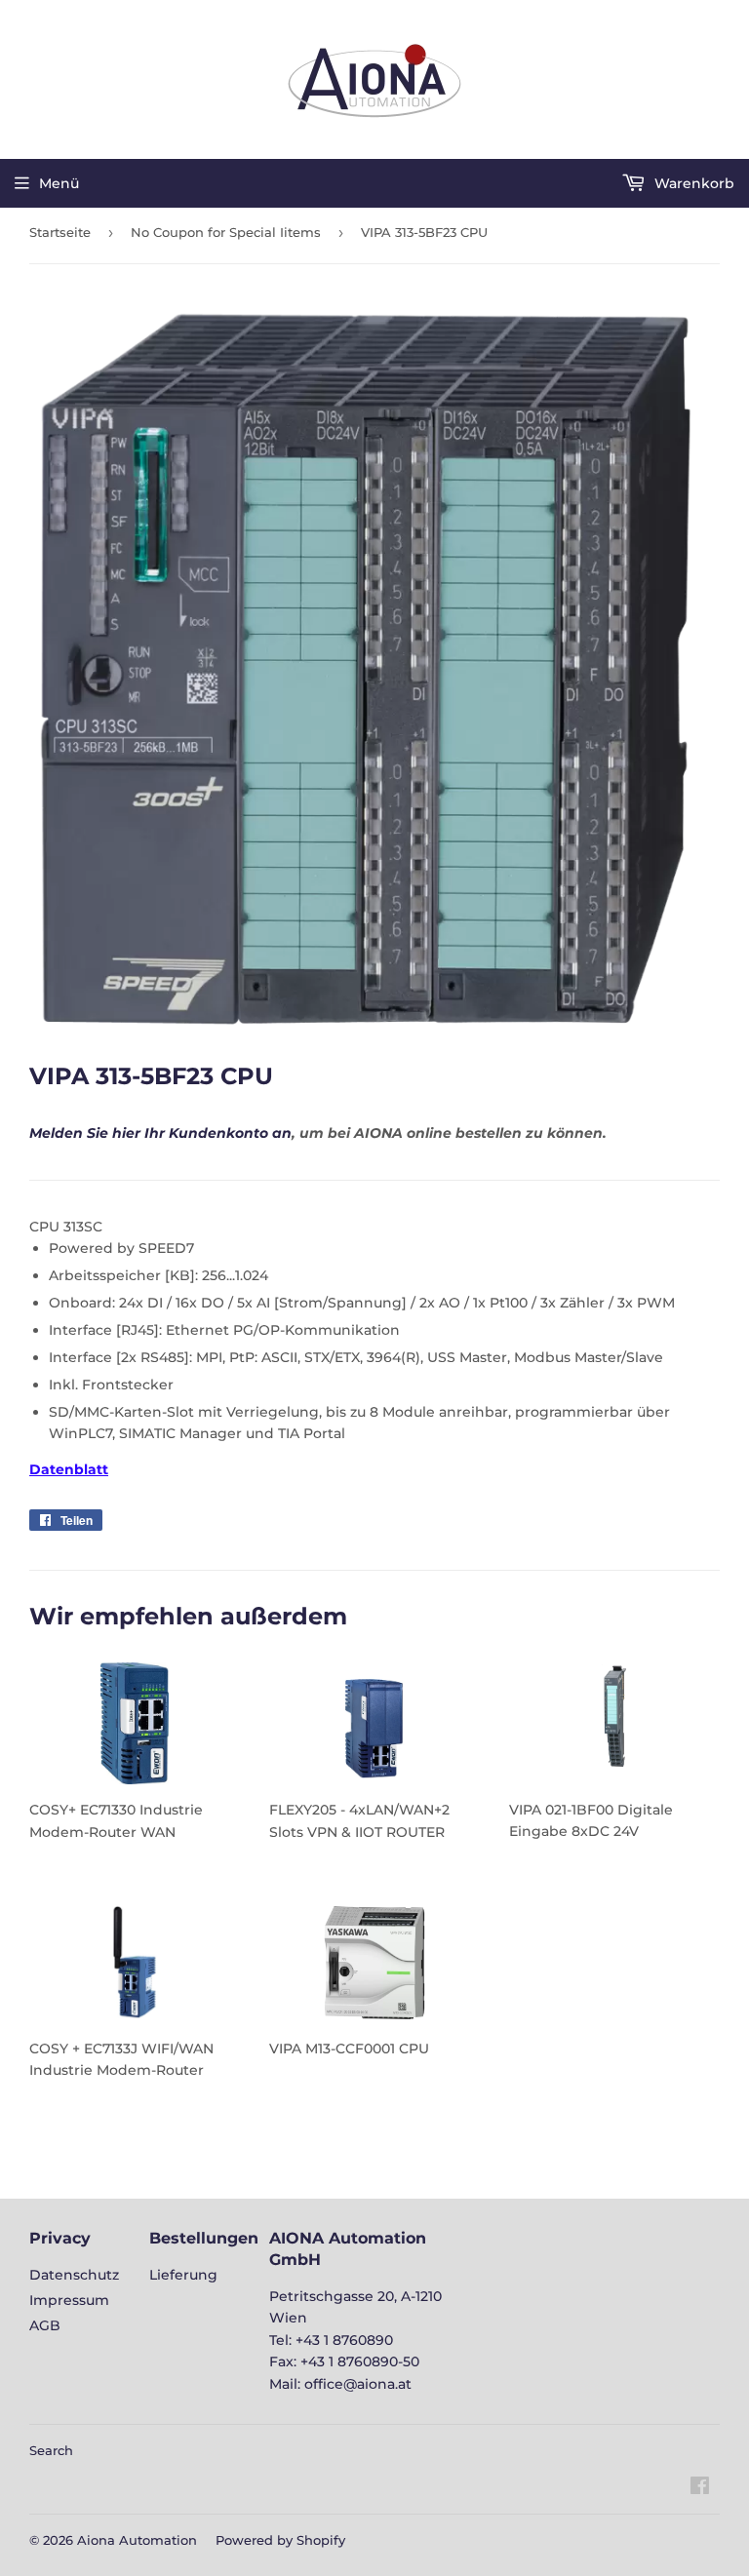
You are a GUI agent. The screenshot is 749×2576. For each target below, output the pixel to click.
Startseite (60, 232)
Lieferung (183, 2275)
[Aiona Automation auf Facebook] (700, 2488)
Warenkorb (692, 183)
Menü (59, 183)
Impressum (69, 2300)
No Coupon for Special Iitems (226, 232)
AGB (45, 2325)
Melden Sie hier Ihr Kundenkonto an (160, 1133)
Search (51, 2450)
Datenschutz (74, 2275)
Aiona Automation (137, 2540)
